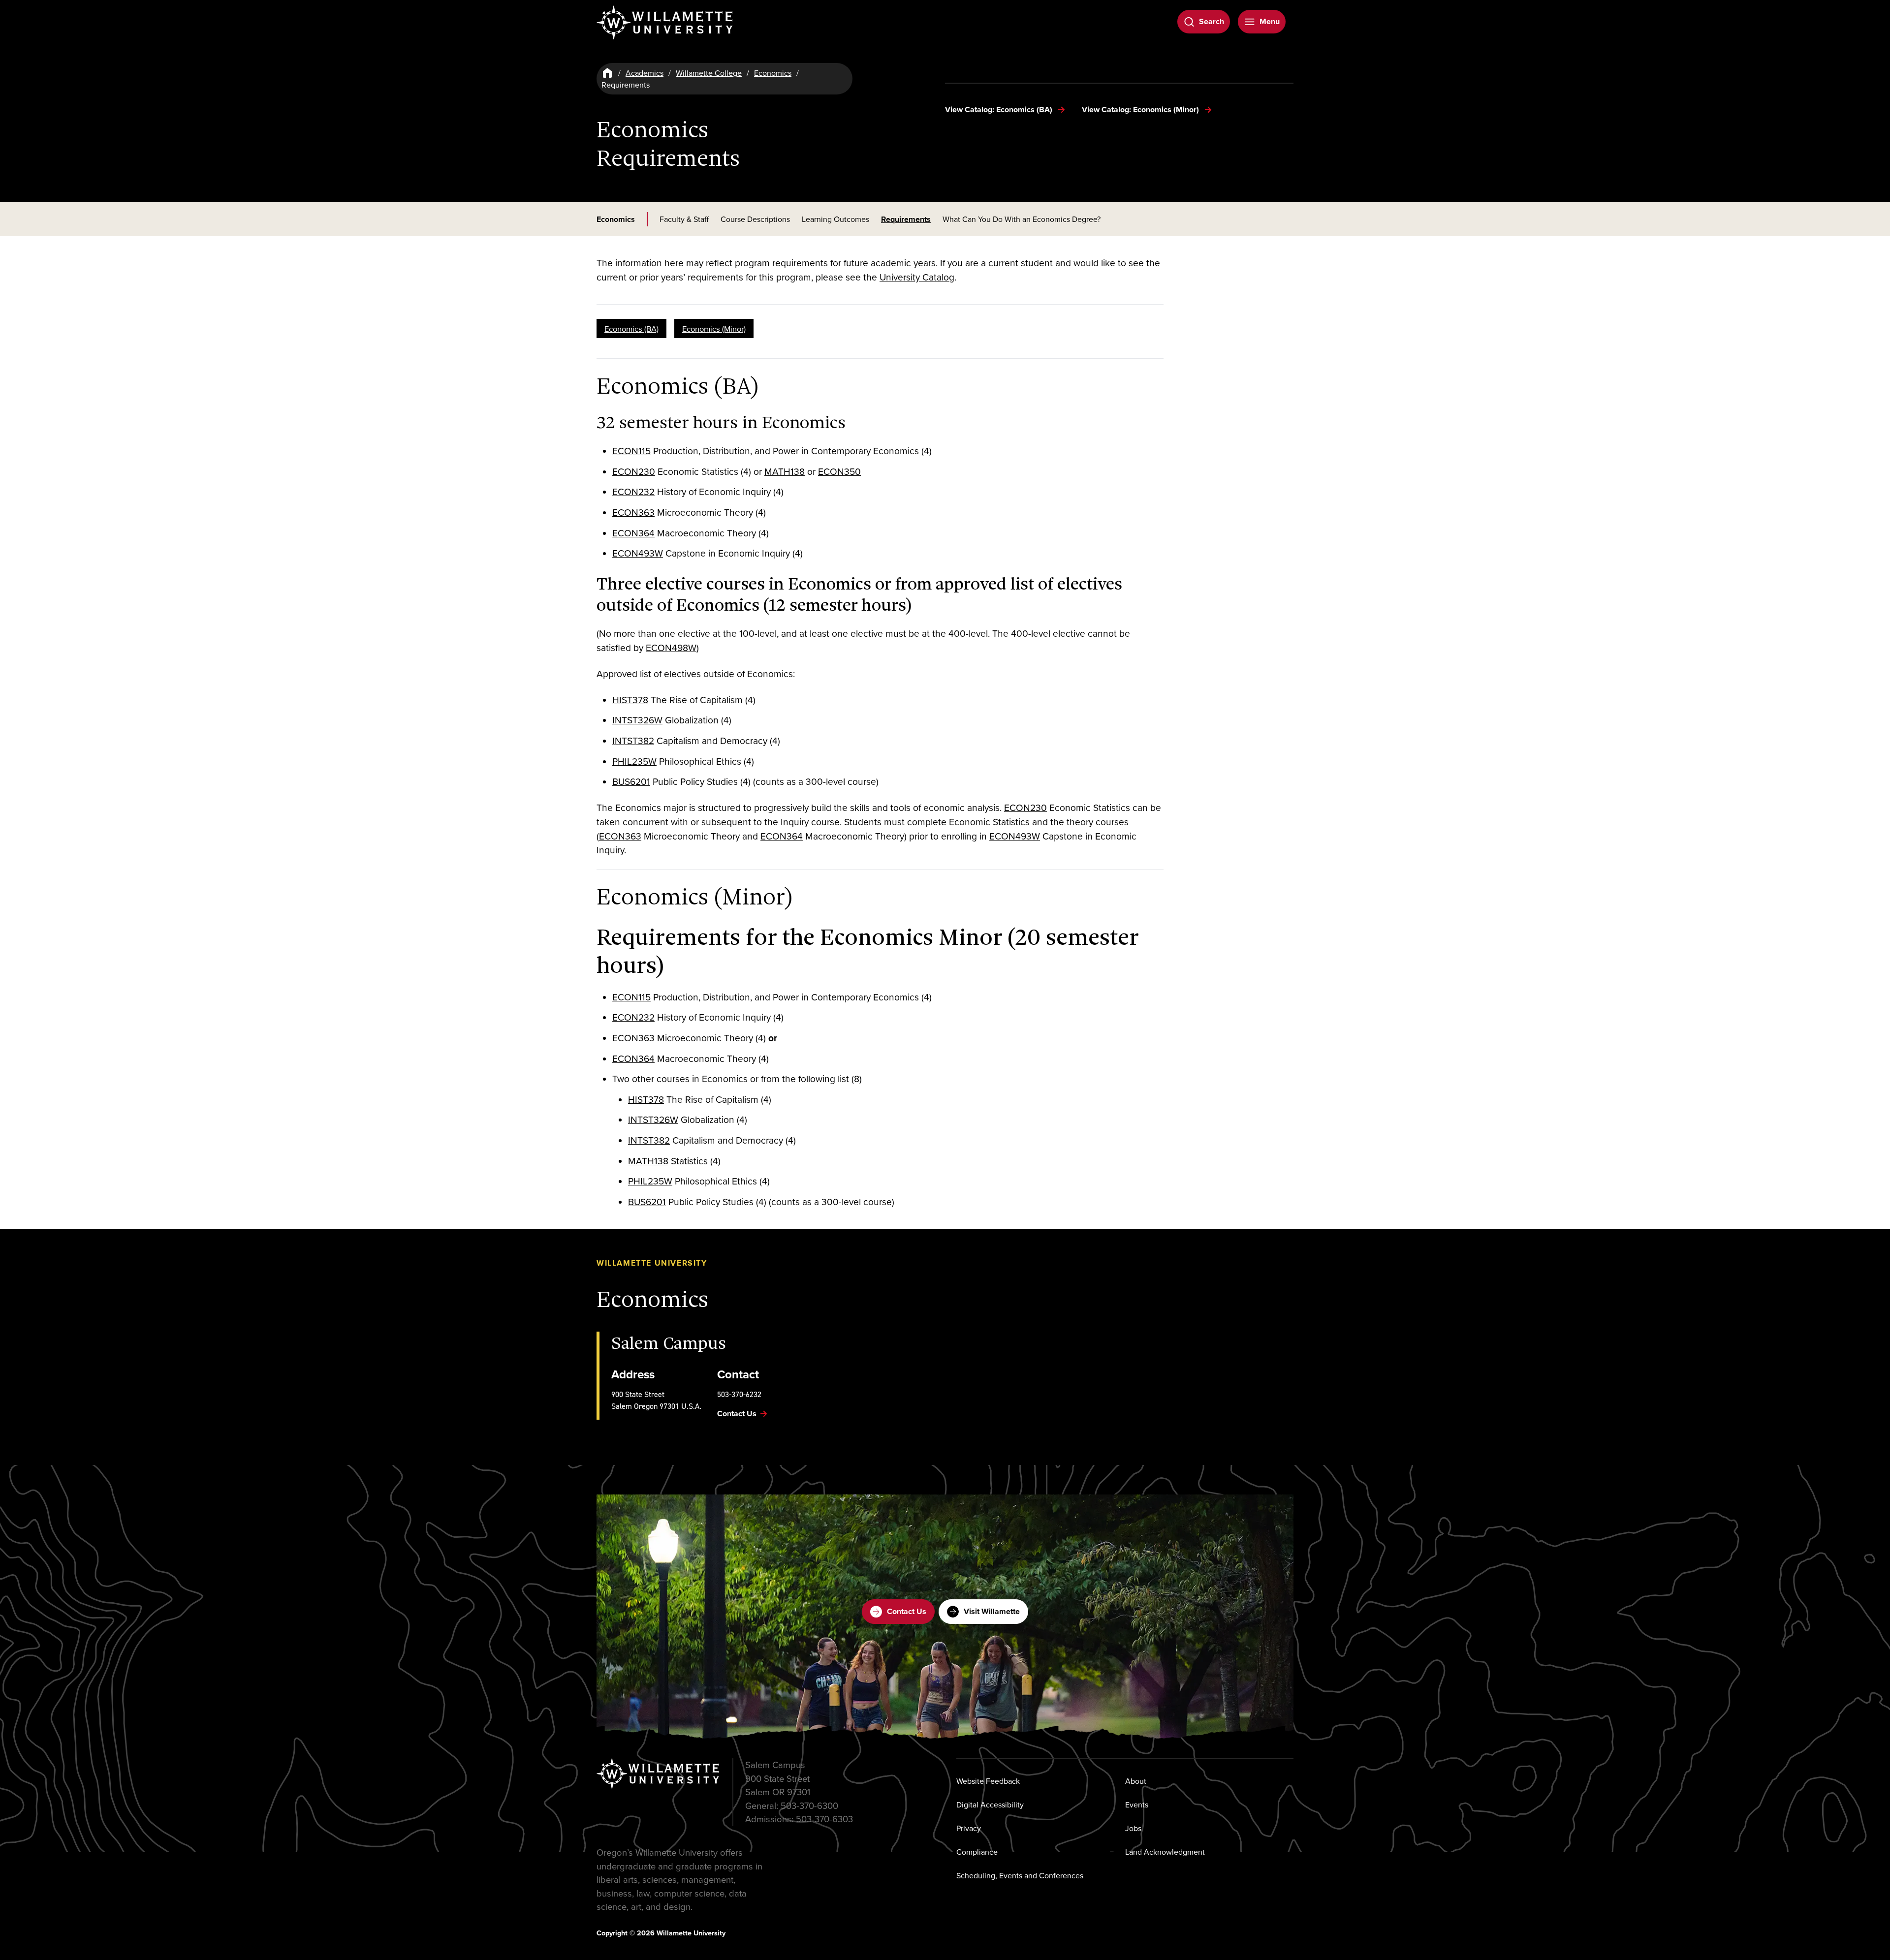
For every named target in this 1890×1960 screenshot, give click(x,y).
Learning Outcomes (835, 219)
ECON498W (671, 647)
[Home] (607, 73)
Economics (773, 73)
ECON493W (638, 553)
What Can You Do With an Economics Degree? (1022, 219)
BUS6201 (631, 781)
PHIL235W (634, 761)
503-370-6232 (739, 1394)
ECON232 (633, 491)
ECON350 (839, 471)
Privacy (969, 1828)
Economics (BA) (631, 328)
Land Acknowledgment (1165, 1852)
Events (1137, 1804)
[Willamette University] (665, 23)
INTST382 (633, 740)
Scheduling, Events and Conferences (1020, 1875)
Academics (645, 73)
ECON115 (631, 451)
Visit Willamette (992, 1611)
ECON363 (633, 512)
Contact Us (907, 1611)
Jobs (1133, 1828)
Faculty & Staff (684, 219)
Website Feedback (988, 1781)
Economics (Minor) (714, 328)
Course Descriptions (755, 219)
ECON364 (633, 533)
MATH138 (785, 471)
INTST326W (637, 720)
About (1136, 1781)
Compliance (977, 1852)
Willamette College (709, 73)
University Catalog (917, 277)
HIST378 (630, 700)
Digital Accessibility (990, 1804)
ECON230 (634, 471)
